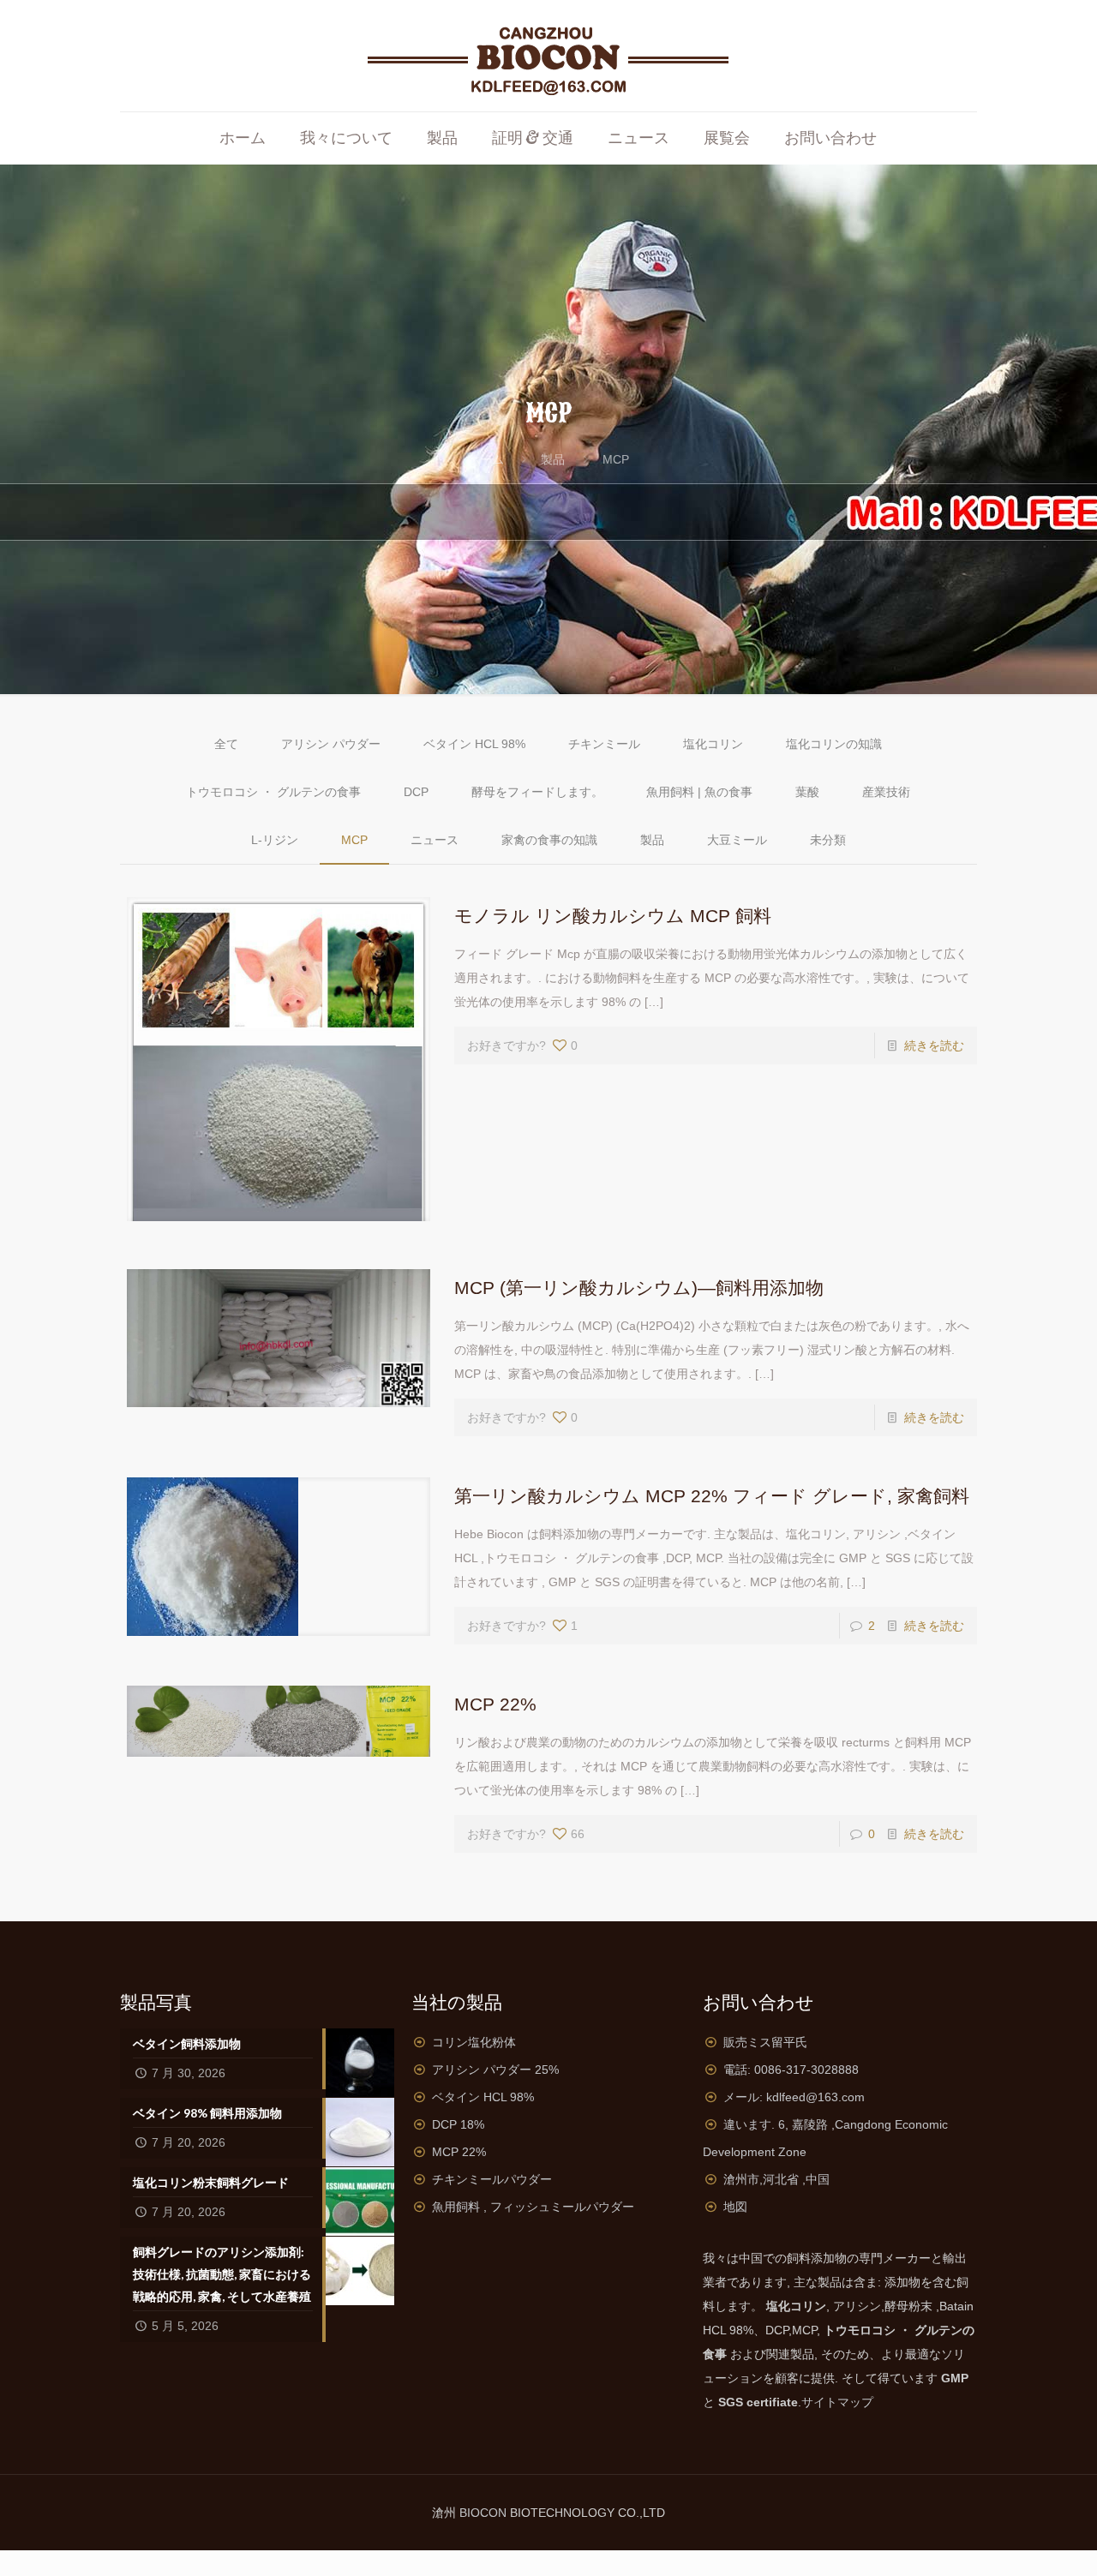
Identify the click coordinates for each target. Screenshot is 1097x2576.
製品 (553, 459)
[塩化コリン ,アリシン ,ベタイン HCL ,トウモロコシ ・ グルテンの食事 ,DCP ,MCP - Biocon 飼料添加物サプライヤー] (548, 56)
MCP (616, 459)
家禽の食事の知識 (549, 840)
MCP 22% (495, 1704)
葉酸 (807, 792)
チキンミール (604, 744)
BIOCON (485, 2513)
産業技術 (886, 792)
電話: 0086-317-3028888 (791, 2070)
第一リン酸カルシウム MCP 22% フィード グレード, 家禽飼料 (712, 1496)
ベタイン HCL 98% (474, 744)
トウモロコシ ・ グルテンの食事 (273, 792)
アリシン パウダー (331, 744)
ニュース (435, 840)
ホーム (486, 459)
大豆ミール (737, 840)
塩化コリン (713, 744)
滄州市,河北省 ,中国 (776, 2179)
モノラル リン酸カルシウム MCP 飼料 (613, 916)
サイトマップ (837, 2402)
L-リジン (275, 840)
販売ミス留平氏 (765, 2042)
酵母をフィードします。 (537, 792)
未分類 (828, 840)
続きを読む (934, 1045)
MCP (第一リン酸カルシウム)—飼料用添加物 (639, 1288)
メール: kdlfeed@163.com (794, 2097)
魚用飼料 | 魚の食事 (699, 792)
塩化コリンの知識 (834, 744)
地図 (735, 2207)
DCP (416, 792)
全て (226, 744)
